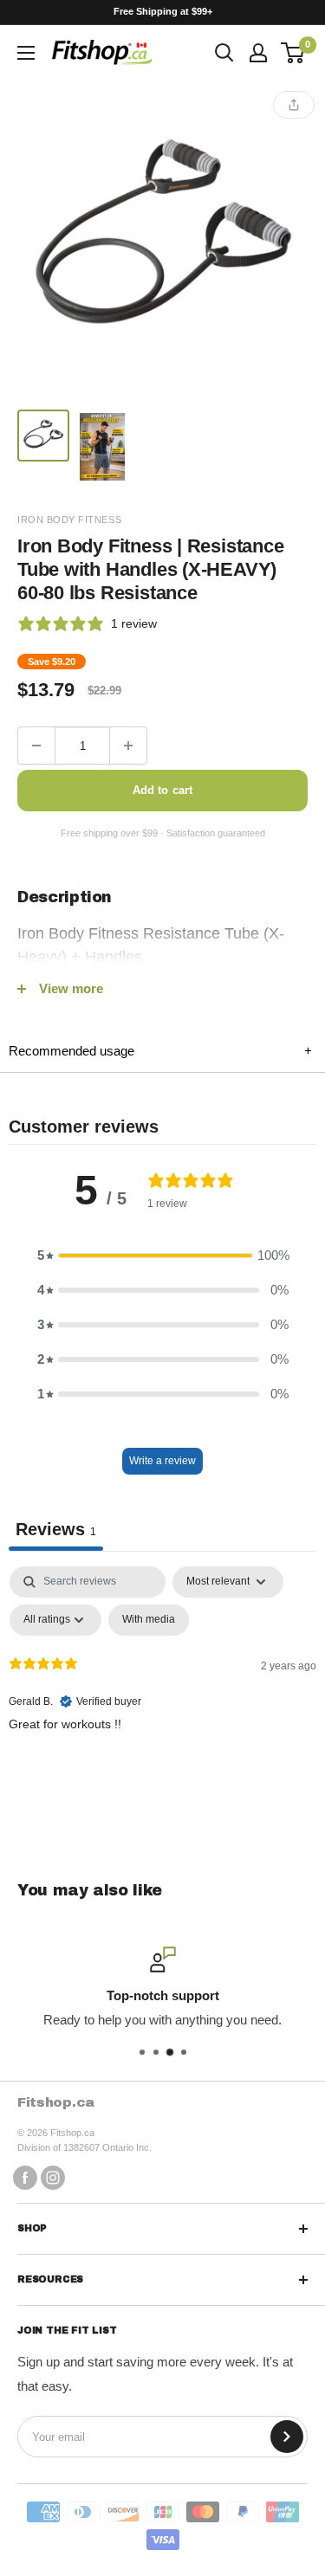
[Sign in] (258, 53)
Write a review (162, 1461)
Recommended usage (160, 1051)
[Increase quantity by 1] (128, 746)
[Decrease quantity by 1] (36, 746)
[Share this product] (294, 105)
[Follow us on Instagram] (53, 2177)
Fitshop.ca (56, 2102)
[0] (293, 53)
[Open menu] (26, 53)
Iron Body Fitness (69, 520)
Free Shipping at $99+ (163, 11)
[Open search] (224, 53)
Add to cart (162, 790)
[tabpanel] (162, 1696)
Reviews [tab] (56, 1529)
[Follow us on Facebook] (25, 2177)
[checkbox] (149, 1620)
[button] (163, 1256)
